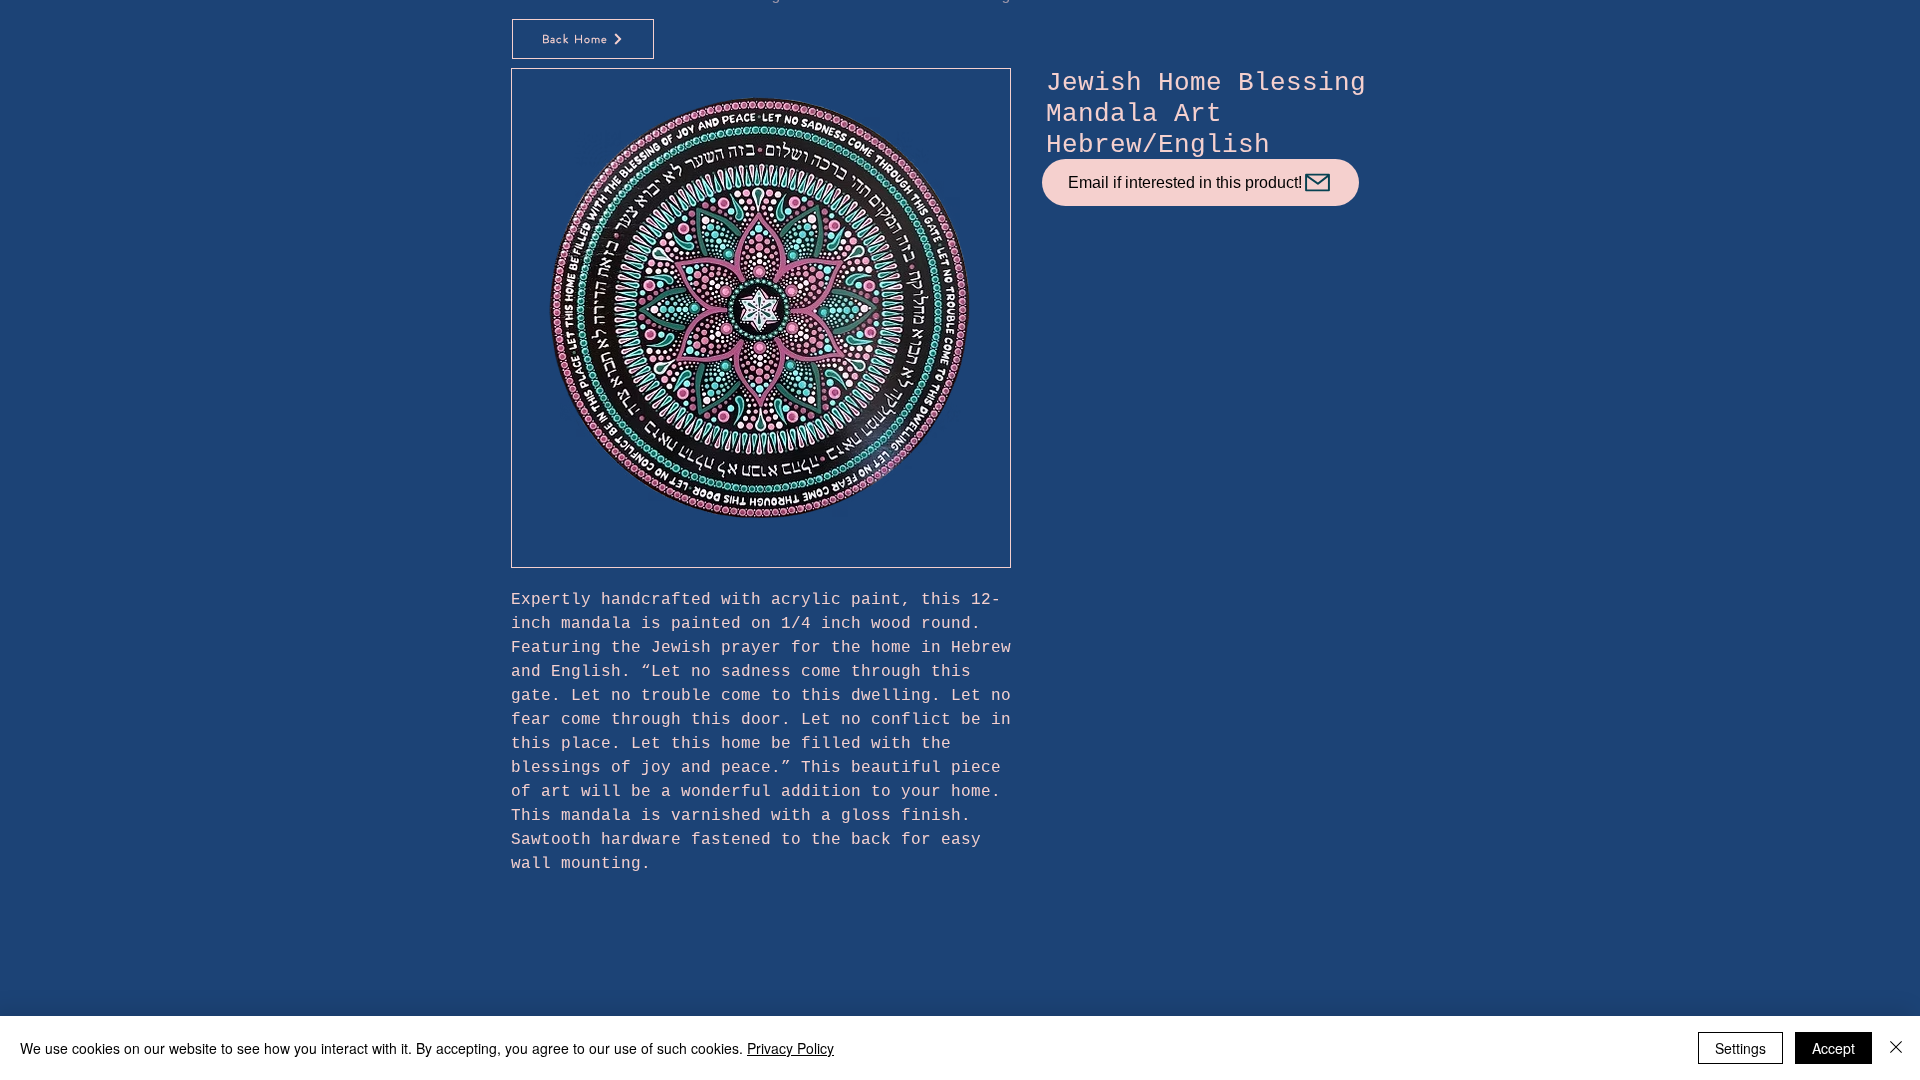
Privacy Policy (790, 1048)
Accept (1833, 1048)
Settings (1740, 1048)
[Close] (1896, 1048)
